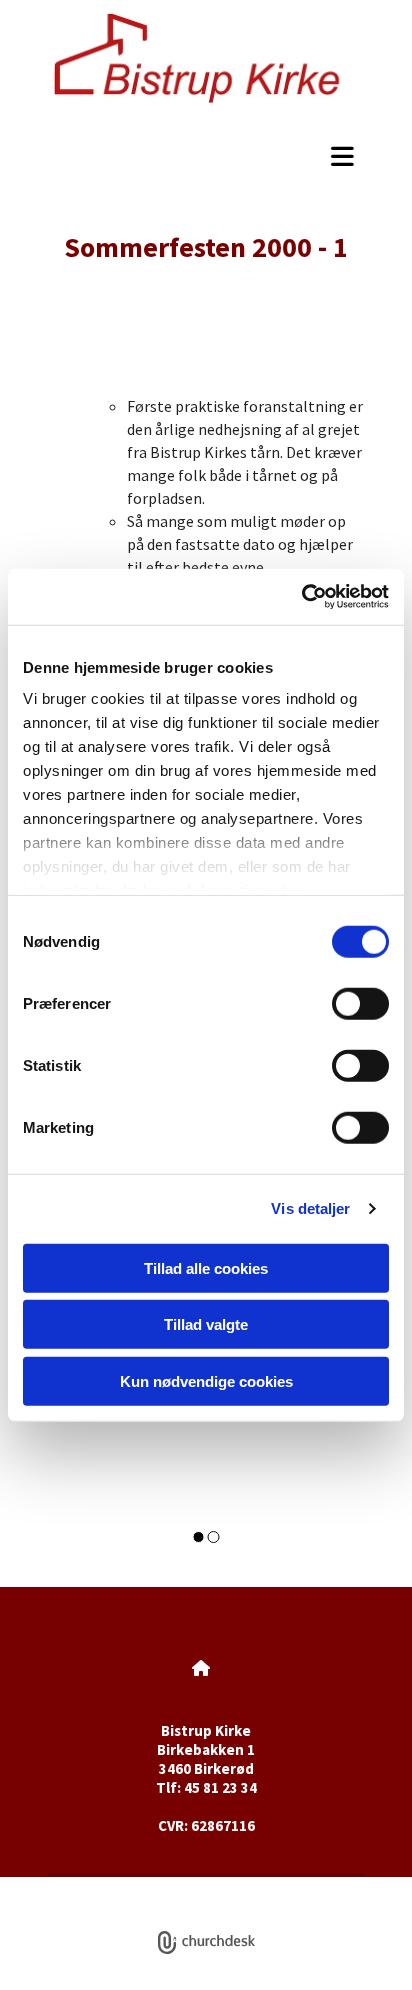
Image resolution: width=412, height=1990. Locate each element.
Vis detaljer (310, 1208)
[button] (206, 156)
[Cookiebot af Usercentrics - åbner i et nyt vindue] (301, 597)
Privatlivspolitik (132, 1887)
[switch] (360, 1003)
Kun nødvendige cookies (206, 1380)
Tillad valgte (206, 1324)
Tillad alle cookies (206, 1267)
